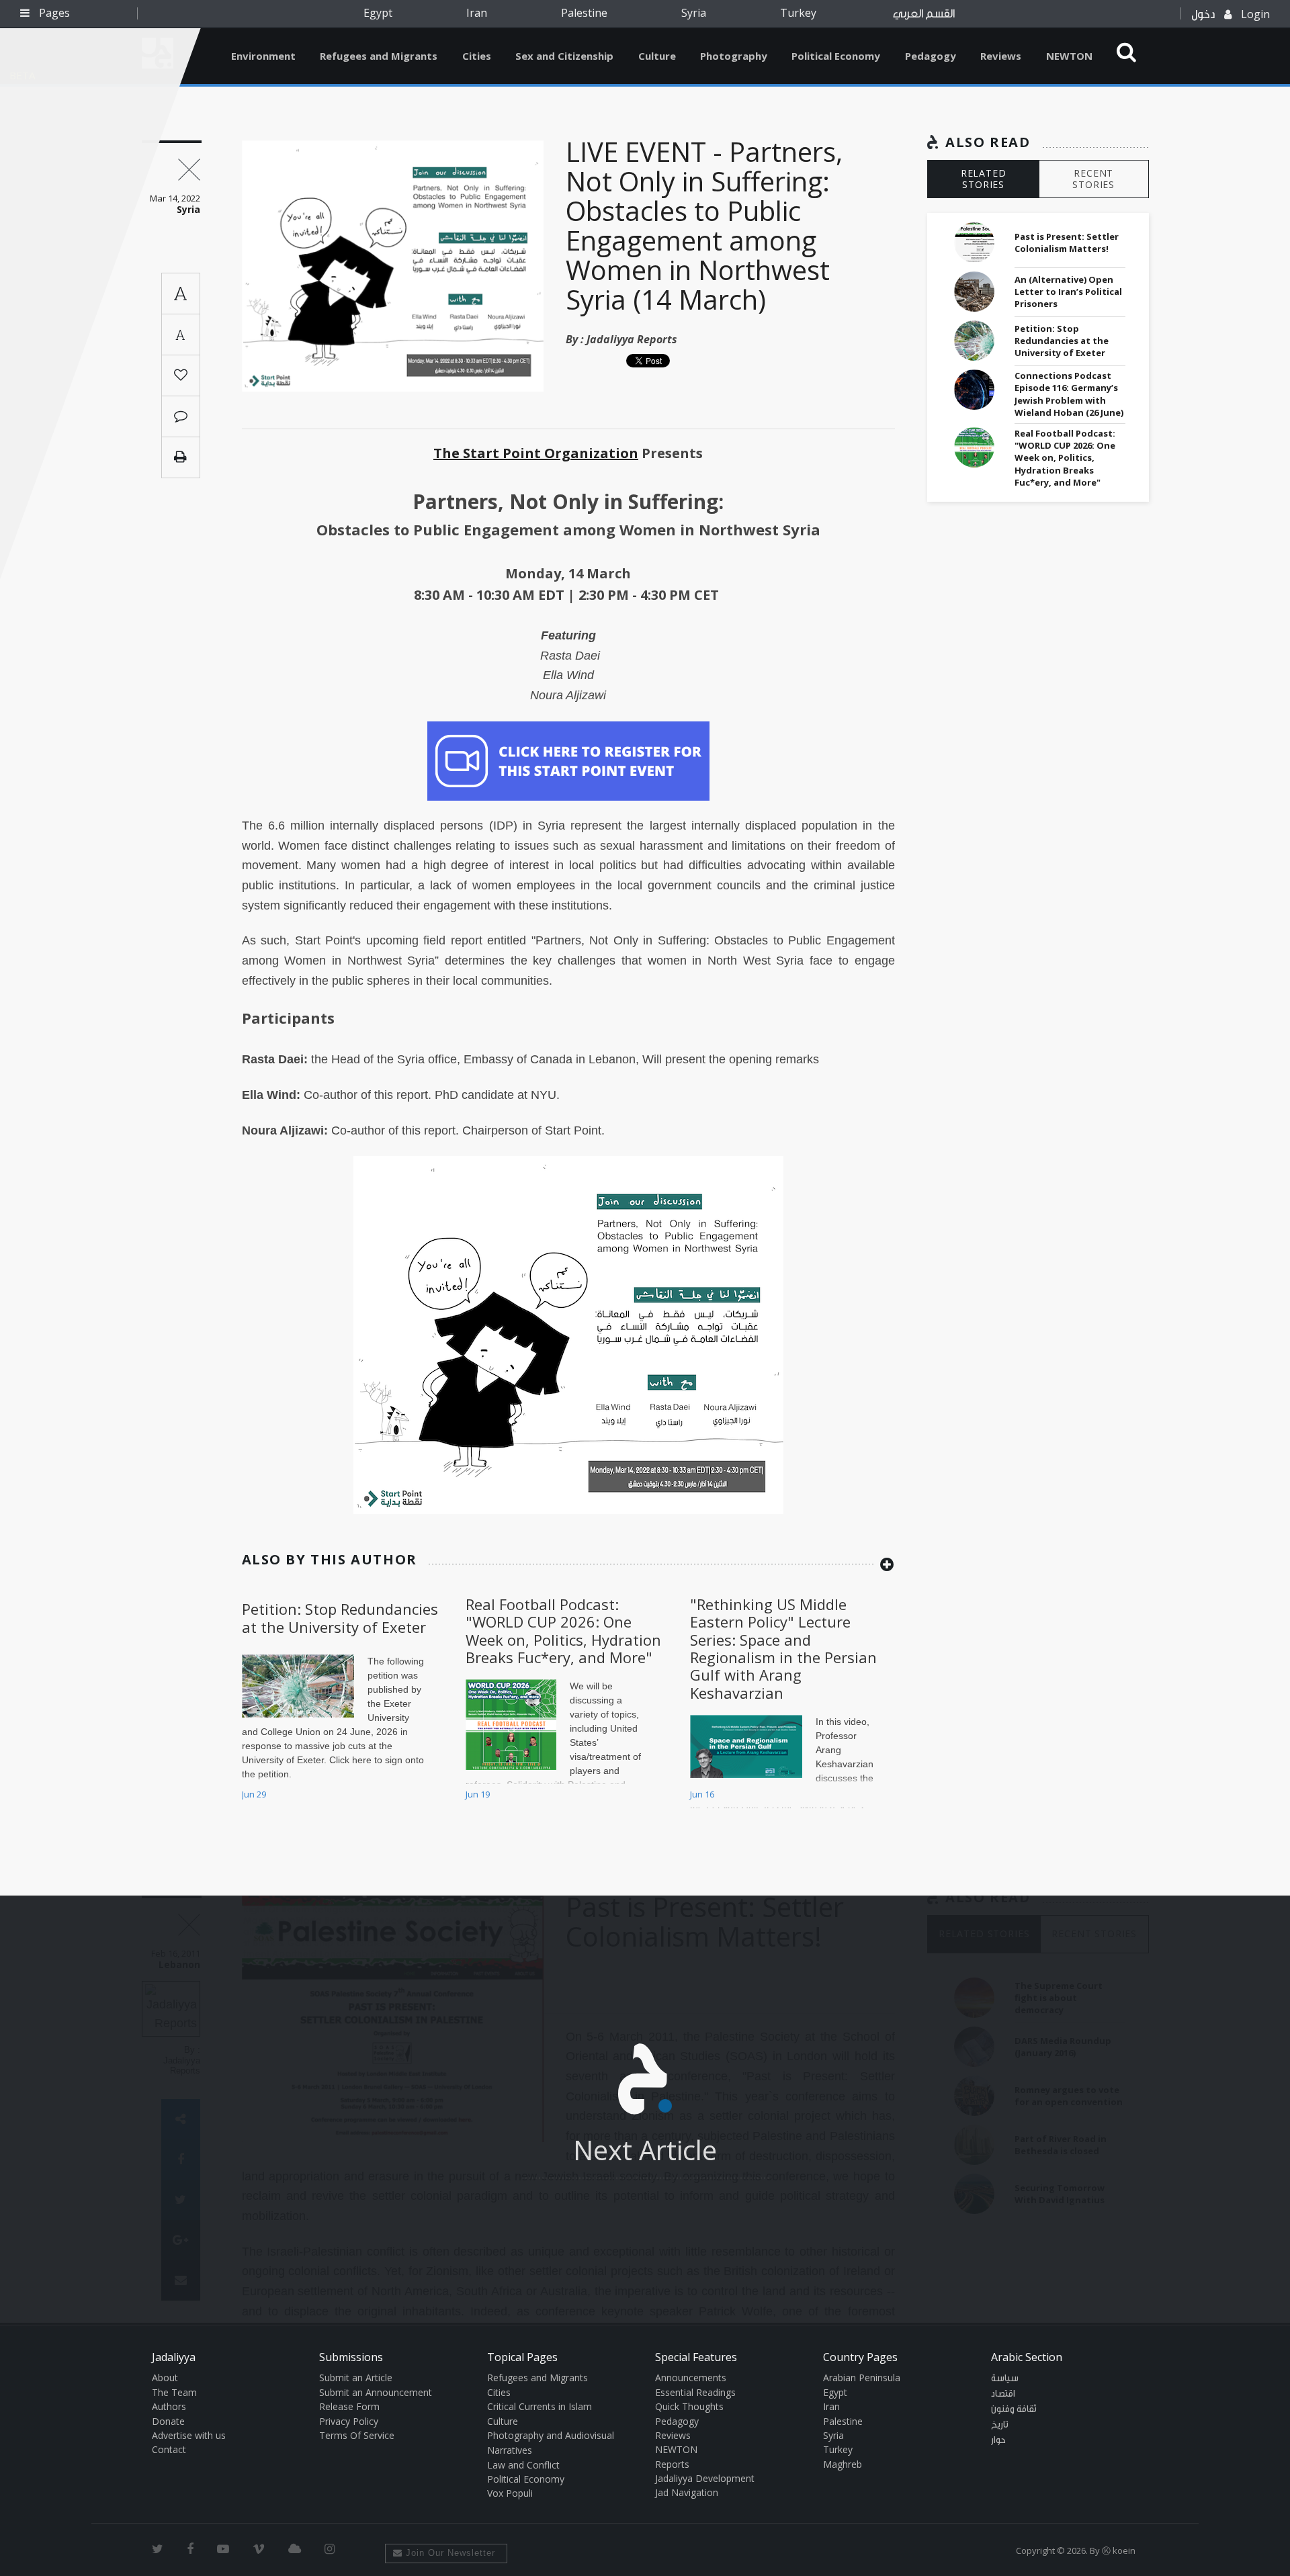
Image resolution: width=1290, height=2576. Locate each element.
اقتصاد (1003, 2394)
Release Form (349, 2406)
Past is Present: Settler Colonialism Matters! (1067, 242)
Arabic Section (1027, 2357)
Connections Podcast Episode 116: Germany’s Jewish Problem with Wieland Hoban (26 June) (1069, 394)
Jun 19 (478, 1794)
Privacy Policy (349, 2421)
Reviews (1001, 56)
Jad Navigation (687, 2492)
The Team (174, 2392)
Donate (168, 2421)
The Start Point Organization (536, 453)
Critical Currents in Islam (540, 2406)
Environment (263, 56)
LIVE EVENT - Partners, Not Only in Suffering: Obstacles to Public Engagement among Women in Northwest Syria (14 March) (704, 225)
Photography (734, 56)
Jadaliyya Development (705, 2478)
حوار (998, 2440)
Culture (657, 56)
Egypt (378, 13)
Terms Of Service (357, 2435)
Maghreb (843, 2464)
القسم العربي (924, 14)
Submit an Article (356, 2378)
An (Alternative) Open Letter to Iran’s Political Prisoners (1068, 292)
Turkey (798, 13)
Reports (672, 2464)
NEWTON (1069, 56)
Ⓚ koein (1119, 2550)
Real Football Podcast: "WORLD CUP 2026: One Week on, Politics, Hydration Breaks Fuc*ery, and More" (563, 1631)
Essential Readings (695, 2392)
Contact (169, 2449)
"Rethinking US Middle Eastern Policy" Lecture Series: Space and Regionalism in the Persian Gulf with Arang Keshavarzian (783, 1648)
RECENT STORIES (1093, 179)
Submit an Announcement (376, 2392)
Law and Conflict (523, 2465)
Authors (169, 2406)
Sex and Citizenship (564, 56)
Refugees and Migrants (379, 56)
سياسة (1005, 2379)
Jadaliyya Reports (632, 339)
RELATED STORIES (984, 179)
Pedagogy (931, 56)
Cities (477, 56)
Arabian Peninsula (862, 2378)
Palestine (584, 13)
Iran (477, 13)
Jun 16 (702, 1794)
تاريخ (1000, 2425)
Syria (694, 13)
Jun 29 (254, 1794)
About (165, 2378)
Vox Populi (510, 2493)
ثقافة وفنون (1014, 2409)
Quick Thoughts (689, 2406)
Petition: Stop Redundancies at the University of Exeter (340, 1617)
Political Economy (836, 56)
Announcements (691, 2378)
